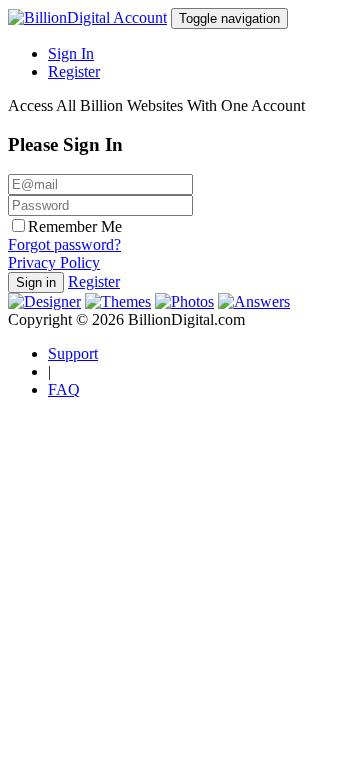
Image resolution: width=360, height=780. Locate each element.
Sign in (36, 282)
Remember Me (75, 226)
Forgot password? (64, 244)
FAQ (64, 389)
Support (73, 353)
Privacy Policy (54, 262)
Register (74, 71)
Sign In (71, 53)
